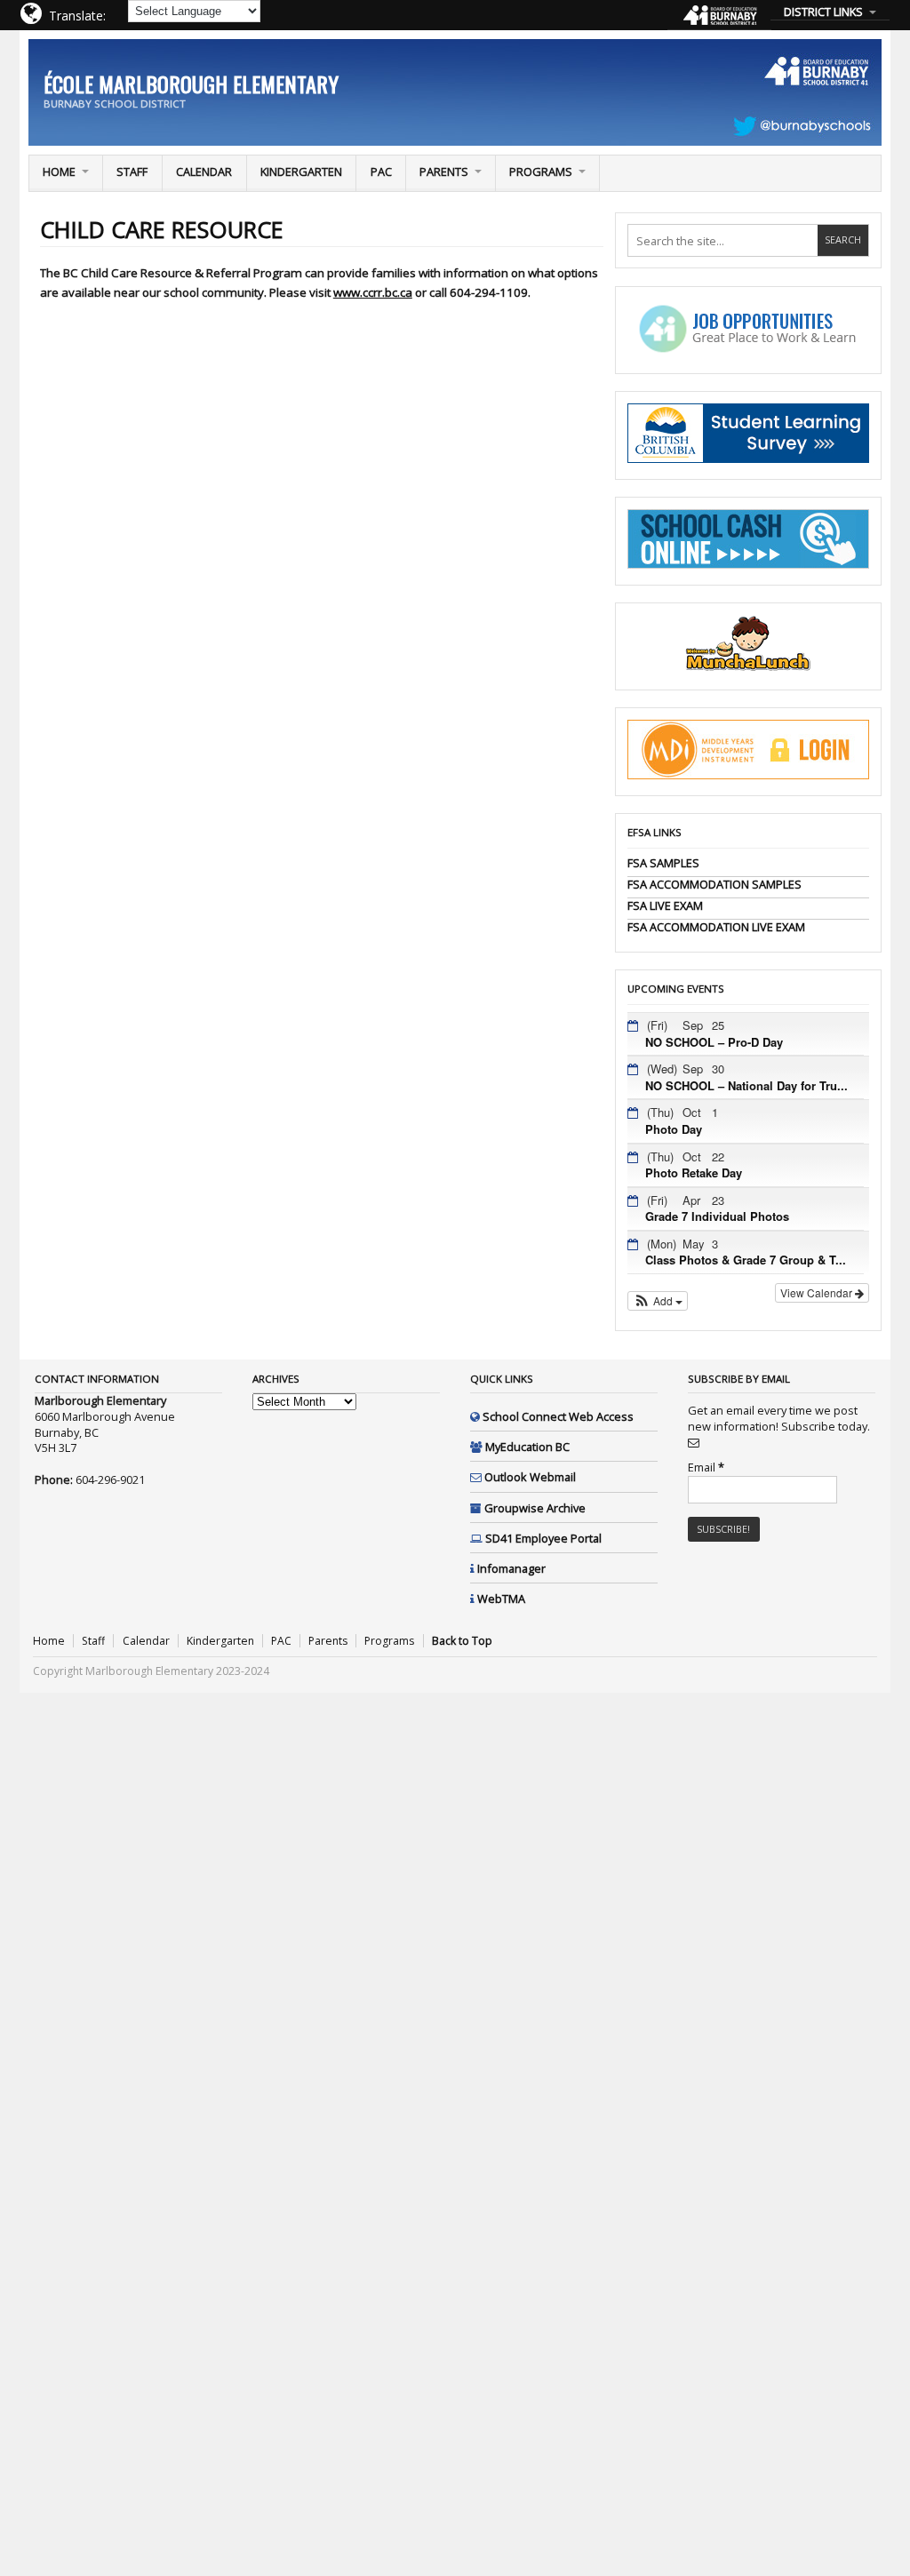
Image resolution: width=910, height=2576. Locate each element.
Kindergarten (301, 171)
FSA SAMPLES (663, 863)
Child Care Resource (162, 230)
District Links (823, 12)
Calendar (204, 171)
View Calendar (818, 1292)
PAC (381, 171)
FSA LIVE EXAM (665, 905)
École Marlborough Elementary (191, 84)
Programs (541, 171)
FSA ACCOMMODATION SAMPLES (714, 884)
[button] (658, 1301)
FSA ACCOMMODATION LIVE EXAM (716, 927)
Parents (444, 171)
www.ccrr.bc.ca (373, 292)
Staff (132, 171)
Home (59, 171)
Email (706, 1467)
